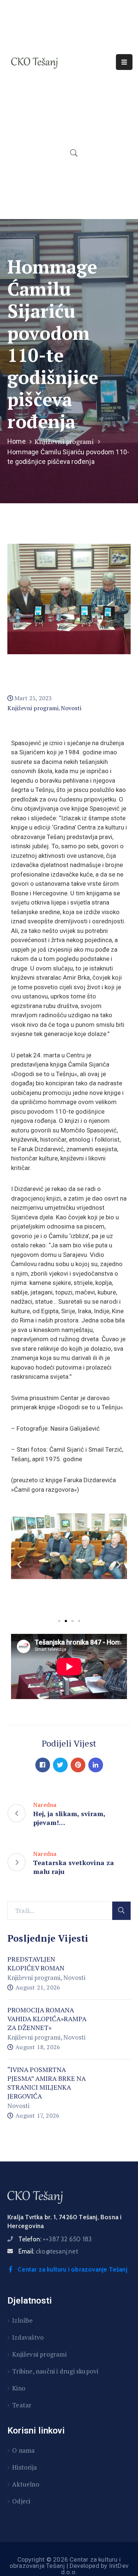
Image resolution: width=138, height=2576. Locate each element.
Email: (48, 2251)
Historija (24, 2467)
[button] (59, 1621)
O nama (23, 2450)
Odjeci (21, 2501)
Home (17, 441)
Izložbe (22, 2320)
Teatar (22, 2405)
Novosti (71, 708)
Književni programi (64, 441)
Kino (19, 2388)
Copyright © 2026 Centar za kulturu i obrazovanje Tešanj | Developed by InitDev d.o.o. (69, 2566)
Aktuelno (26, 2484)
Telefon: (55, 2239)
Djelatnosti (30, 2301)
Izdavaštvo (28, 2337)
